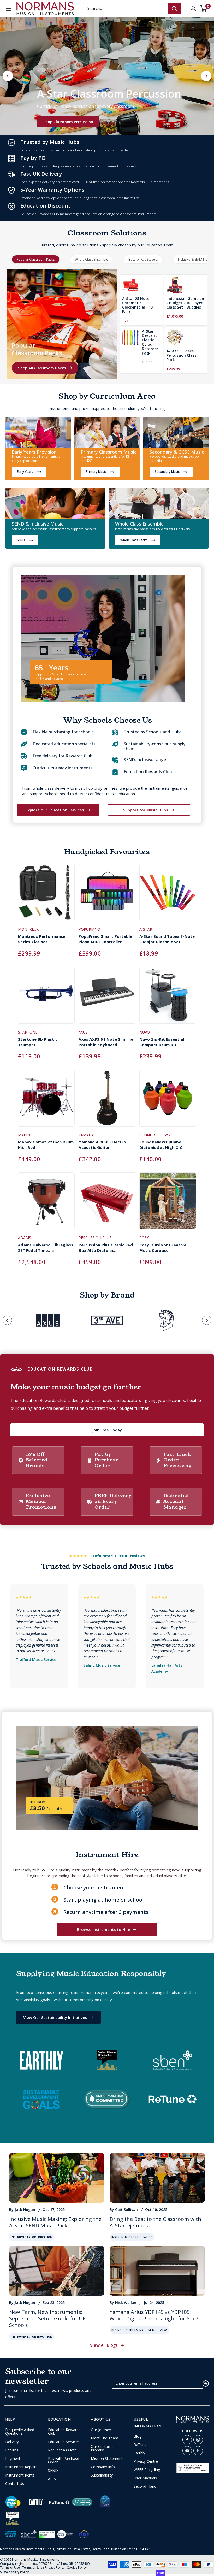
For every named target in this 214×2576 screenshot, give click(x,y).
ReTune (140, 2445)
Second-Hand (145, 2486)
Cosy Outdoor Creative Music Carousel (163, 1248)
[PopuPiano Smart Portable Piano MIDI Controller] (107, 895)
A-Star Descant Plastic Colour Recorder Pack (150, 342)
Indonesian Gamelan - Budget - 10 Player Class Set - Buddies (185, 303)
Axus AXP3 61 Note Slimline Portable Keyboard (106, 1042)
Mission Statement (107, 2459)
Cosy (144, 1238)
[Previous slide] (7, 1320)
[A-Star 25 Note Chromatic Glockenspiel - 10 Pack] (130, 285)
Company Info (103, 2467)
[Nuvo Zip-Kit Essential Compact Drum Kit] (168, 998)
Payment (13, 2459)
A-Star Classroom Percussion (109, 94)
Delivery (12, 2442)
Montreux (28, 929)
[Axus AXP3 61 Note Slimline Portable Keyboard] (107, 998)
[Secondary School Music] (176, 434)
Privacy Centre (146, 2461)
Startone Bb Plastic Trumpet (38, 1042)
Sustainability (102, 2475)
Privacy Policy (55, 2568)
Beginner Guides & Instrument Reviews (139, 2330)
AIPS (52, 2479)
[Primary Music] (107, 434)
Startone (28, 1032)
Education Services (64, 2442)
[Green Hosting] (47, 2534)
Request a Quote (62, 2450)
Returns (12, 2450)
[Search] (174, 9)
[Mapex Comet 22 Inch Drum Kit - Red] (46, 1101)
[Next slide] (206, 76)
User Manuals (145, 2478)
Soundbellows (155, 1135)
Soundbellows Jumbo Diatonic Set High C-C (161, 1145)
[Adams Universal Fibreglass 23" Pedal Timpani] (46, 1203)
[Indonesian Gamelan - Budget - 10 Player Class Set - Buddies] (175, 285)
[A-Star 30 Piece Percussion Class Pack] (175, 338)
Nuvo (145, 1032)
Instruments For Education (32, 2237)
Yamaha (86, 1135)
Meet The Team (105, 2438)
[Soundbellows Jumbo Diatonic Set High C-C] (168, 1101)
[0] (204, 9)
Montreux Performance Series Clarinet (42, 939)
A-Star (146, 929)
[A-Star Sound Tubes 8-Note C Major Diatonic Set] (168, 895)
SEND (53, 2471)
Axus (83, 1032)
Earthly (139, 2453)
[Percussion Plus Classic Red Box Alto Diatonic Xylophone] (107, 1203)
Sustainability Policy (14, 2572)
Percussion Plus (95, 1238)
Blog (138, 2436)
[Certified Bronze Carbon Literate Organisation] (13, 2518)
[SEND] (55, 505)
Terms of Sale (32, 2568)
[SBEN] (29, 2534)
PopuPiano (89, 929)
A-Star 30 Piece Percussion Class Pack (181, 356)
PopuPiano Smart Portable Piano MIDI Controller (105, 939)
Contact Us (15, 2484)
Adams (25, 1238)
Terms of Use (10, 2568)
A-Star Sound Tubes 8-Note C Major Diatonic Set (167, 939)
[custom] (187, 2440)
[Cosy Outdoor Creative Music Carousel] (168, 1203)
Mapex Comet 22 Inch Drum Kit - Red (46, 1145)
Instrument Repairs (21, 2467)
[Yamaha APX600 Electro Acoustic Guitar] (107, 1101)
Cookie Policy (77, 2568)
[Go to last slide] (8, 76)
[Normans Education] (38, 434)
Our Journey (101, 2430)
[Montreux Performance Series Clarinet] (46, 895)
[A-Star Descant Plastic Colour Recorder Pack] (130, 347)
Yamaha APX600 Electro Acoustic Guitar (102, 1145)
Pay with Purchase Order (64, 2460)
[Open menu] (9, 9)
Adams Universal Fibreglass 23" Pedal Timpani (46, 1248)
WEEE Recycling (147, 2470)
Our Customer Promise (103, 2448)
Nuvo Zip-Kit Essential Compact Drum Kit (162, 1042)
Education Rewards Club (64, 2432)
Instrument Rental (20, 2475)
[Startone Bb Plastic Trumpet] (46, 998)
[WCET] (159, 505)
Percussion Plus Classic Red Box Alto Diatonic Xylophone (106, 1248)
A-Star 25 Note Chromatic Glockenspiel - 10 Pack (137, 305)
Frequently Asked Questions (20, 2432)
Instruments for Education (132, 2237)
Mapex (24, 1135)
